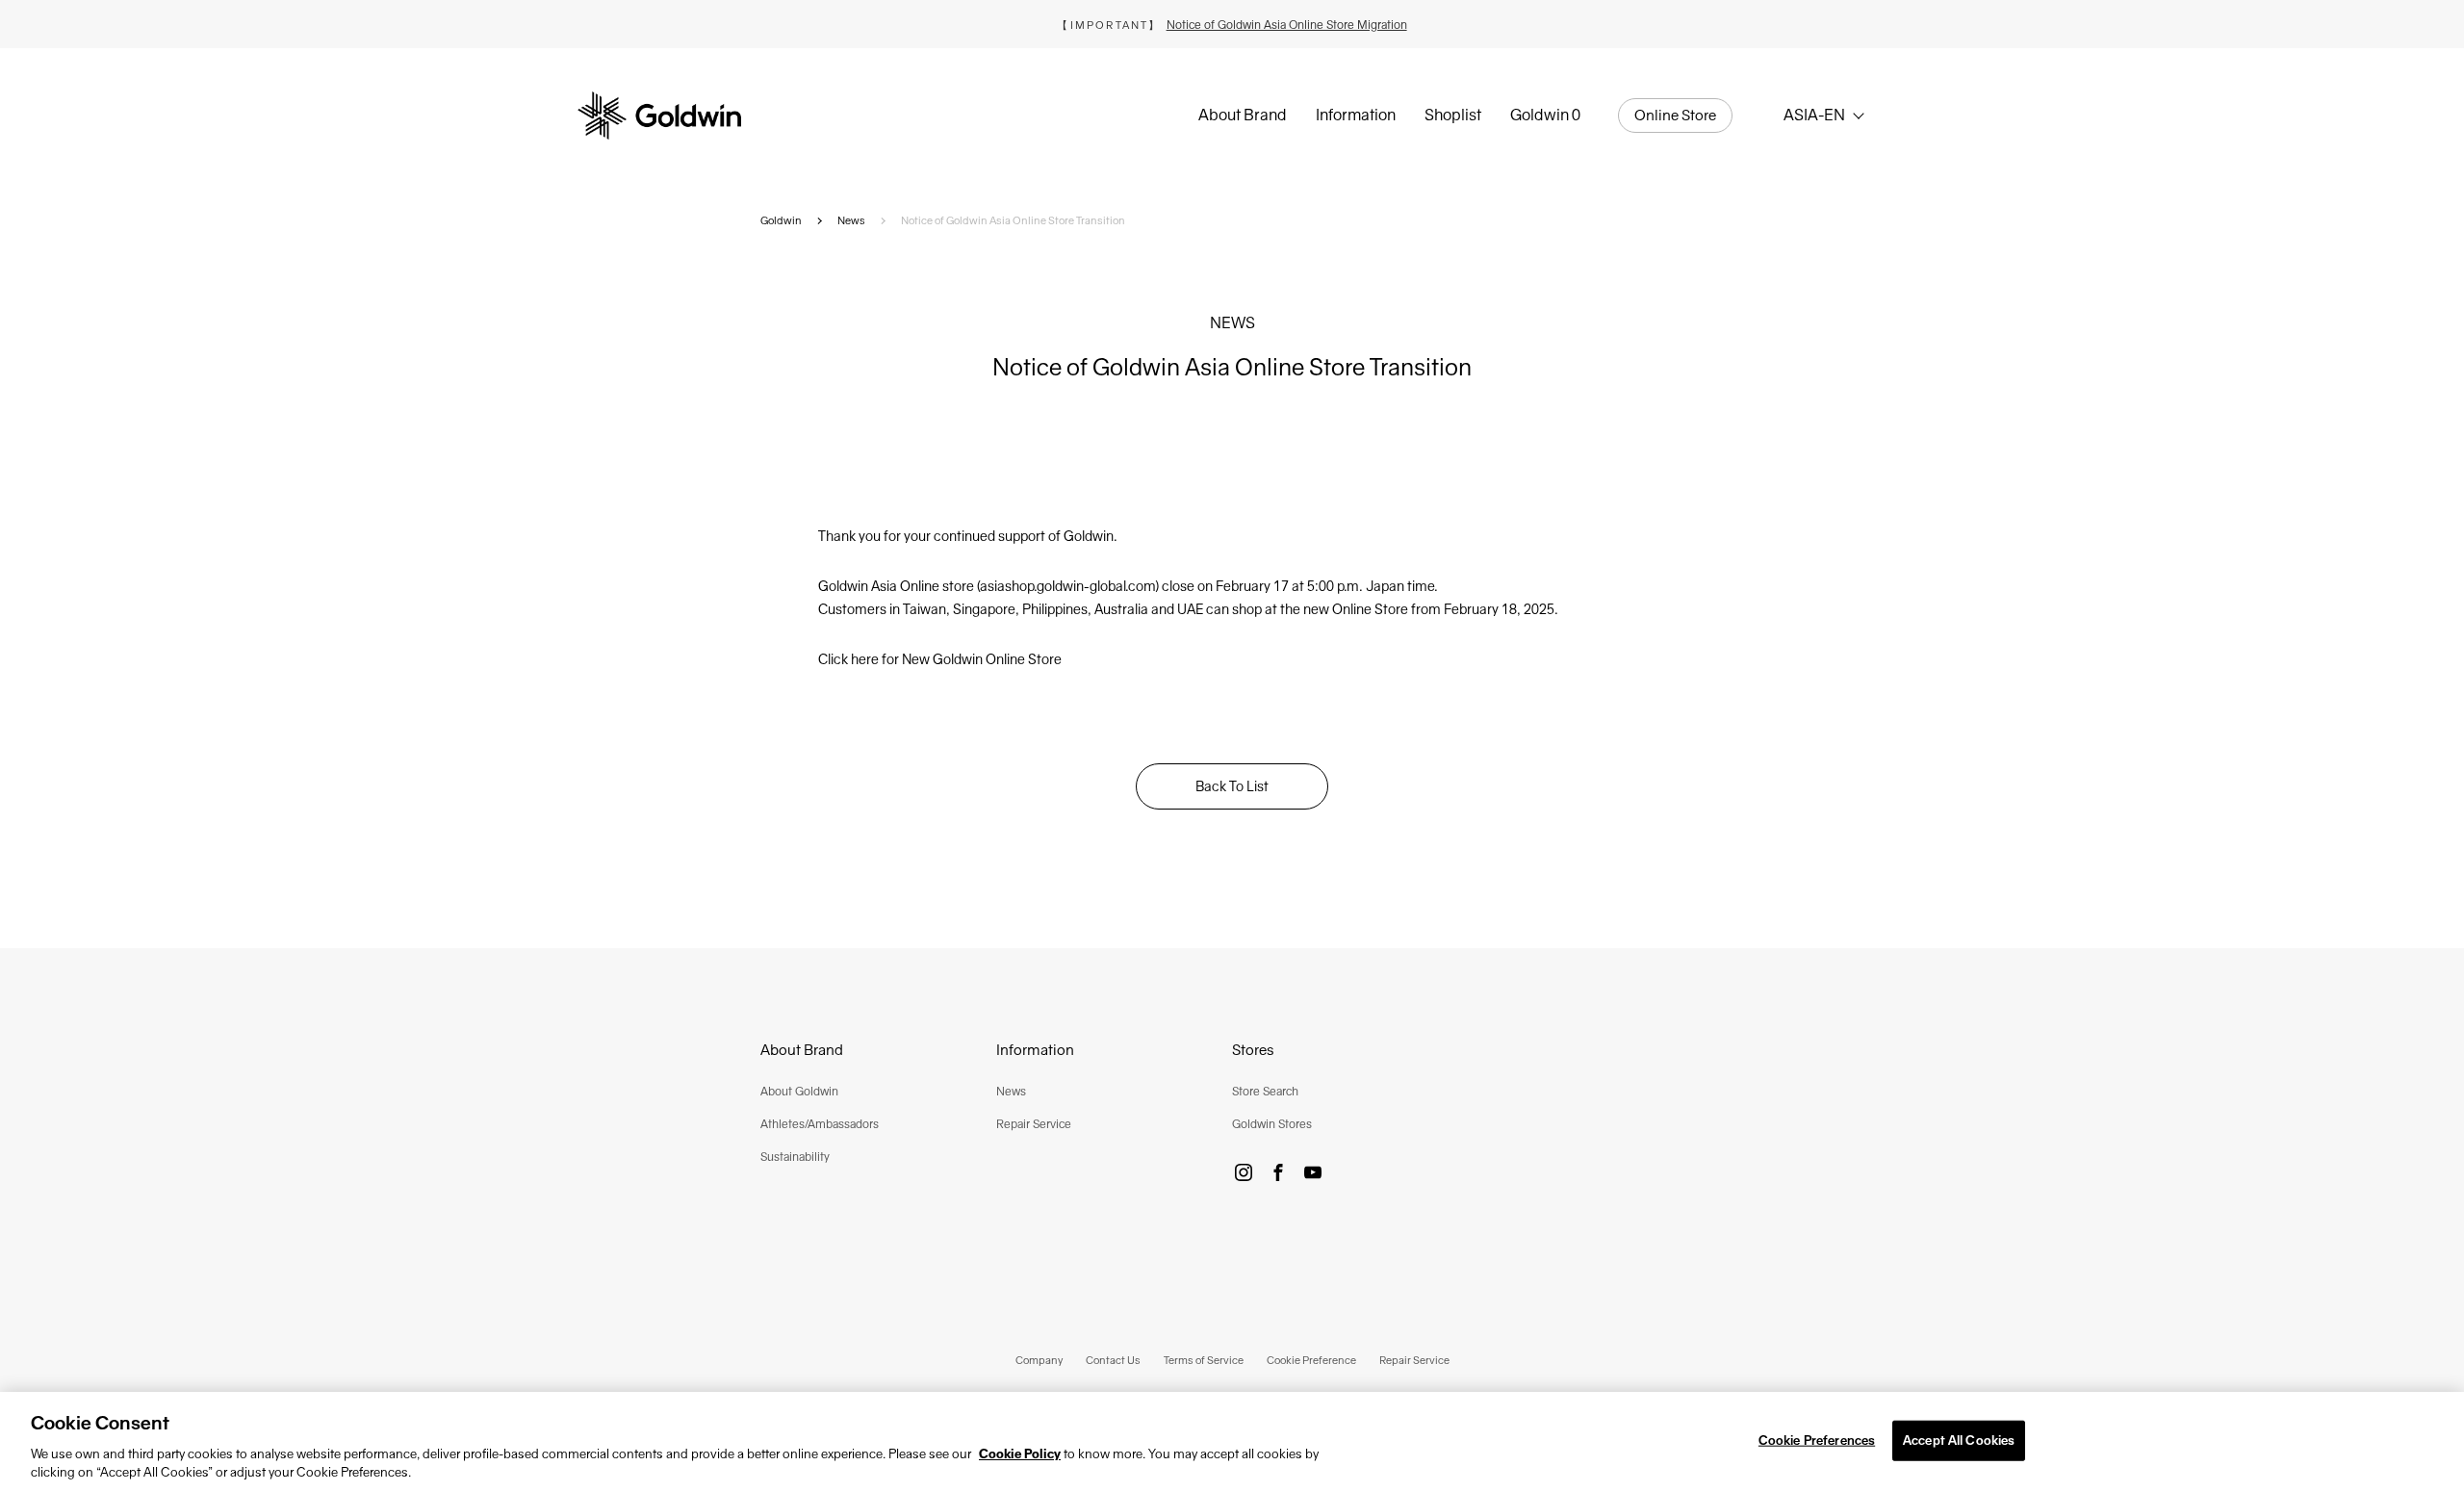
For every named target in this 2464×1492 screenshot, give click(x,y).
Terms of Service (1204, 1360)
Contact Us (1113, 1360)
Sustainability (795, 1157)
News (851, 220)
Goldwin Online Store (997, 659)
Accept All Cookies (1959, 1441)
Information (1356, 115)
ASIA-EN (1814, 115)
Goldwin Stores (1272, 1124)
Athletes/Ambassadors (820, 1124)
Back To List (1232, 786)
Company (1039, 1360)
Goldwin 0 (1545, 115)
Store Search (1265, 1092)
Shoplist (1453, 115)
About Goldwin (799, 1092)
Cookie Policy (1020, 1454)
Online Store (1675, 116)
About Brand (1243, 115)
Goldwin (781, 220)
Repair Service (1034, 1124)
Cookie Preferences (1817, 1441)
